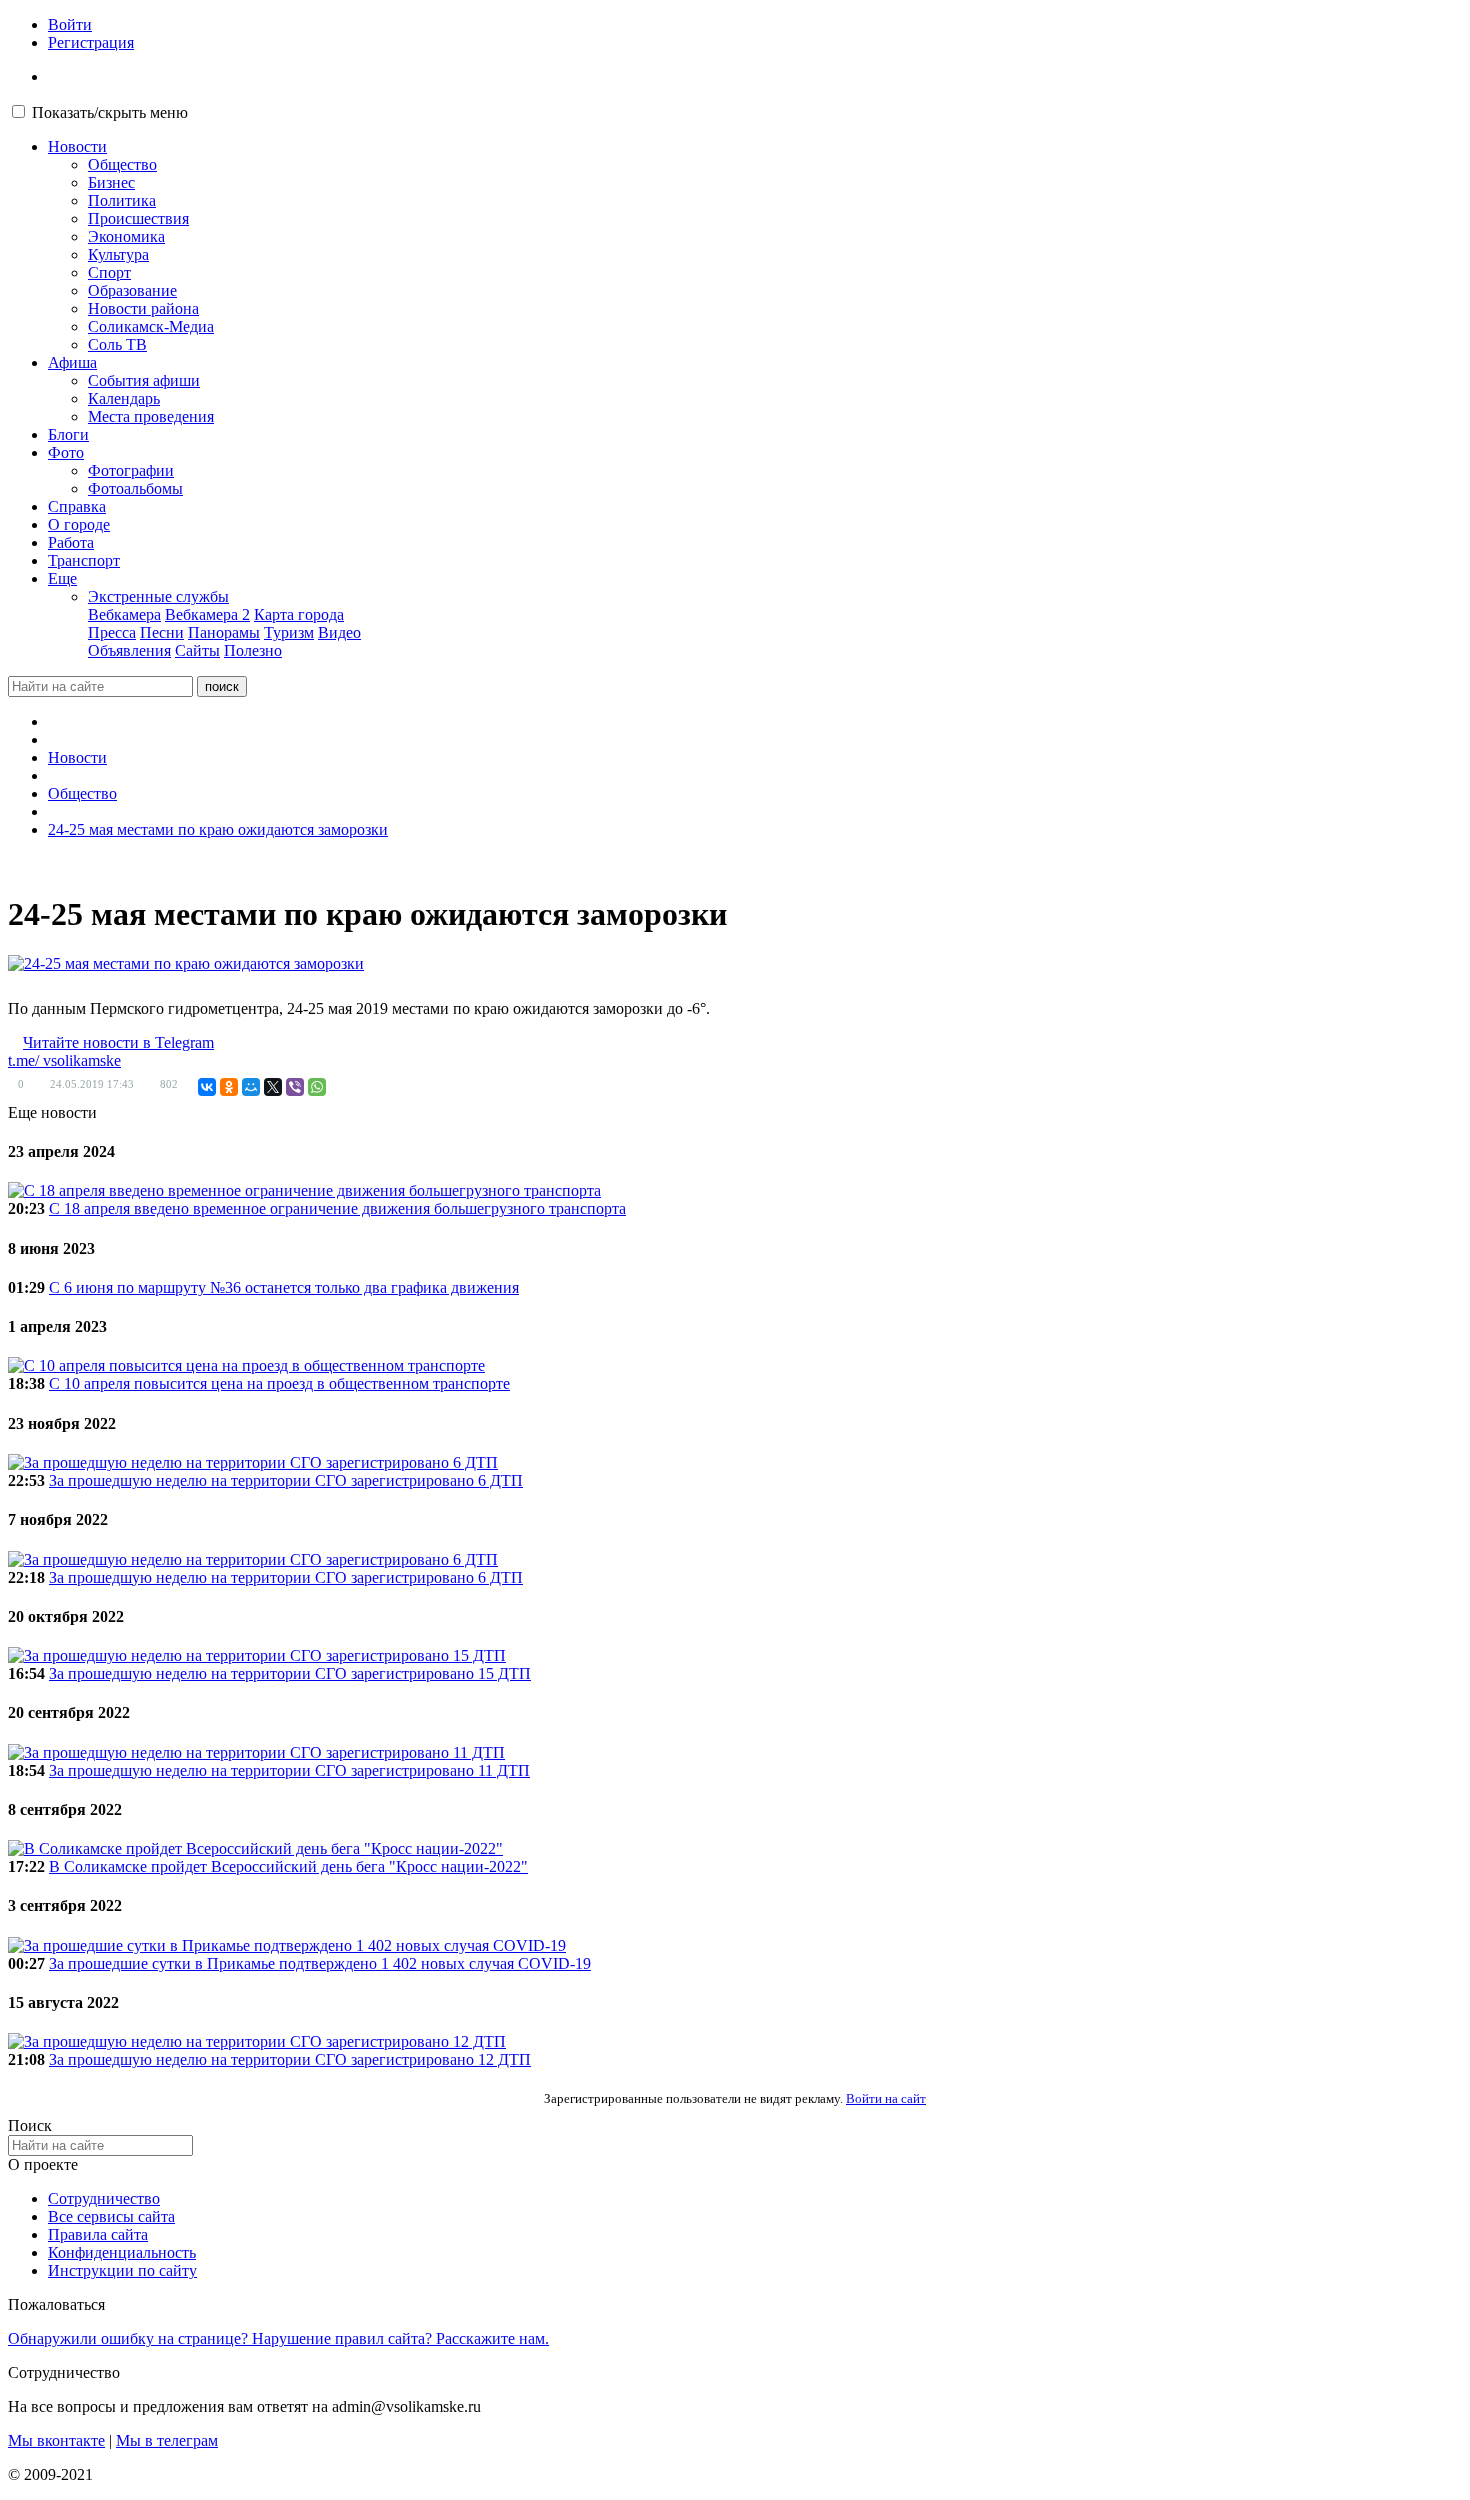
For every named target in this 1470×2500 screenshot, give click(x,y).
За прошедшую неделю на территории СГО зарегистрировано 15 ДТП (290, 1673)
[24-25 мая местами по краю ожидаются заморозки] (186, 964)
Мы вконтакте (56, 2440)
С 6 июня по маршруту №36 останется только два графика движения (284, 1287)
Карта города (299, 614)
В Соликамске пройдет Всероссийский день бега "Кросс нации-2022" (288, 1866)
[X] (273, 1087)
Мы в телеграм (167, 2440)
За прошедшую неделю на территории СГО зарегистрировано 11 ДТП (289, 1770)
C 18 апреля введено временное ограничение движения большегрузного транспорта (337, 1208)
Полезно (253, 650)
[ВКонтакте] (207, 1087)
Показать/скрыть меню (110, 112)
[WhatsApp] (317, 1087)
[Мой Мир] (251, 1087)
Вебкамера (124, 614)
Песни (162, 632)
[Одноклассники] (229, 1087)
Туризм (289, 632)
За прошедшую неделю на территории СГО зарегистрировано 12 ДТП (290, 2059)
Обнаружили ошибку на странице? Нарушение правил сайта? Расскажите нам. (278, 2338)
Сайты (197, 650)
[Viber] (295, 1087)
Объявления (129, 650)
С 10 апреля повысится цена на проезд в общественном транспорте (279, 1383)
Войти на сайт (886, 2098)
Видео (339, 632)
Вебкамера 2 (207, 614)
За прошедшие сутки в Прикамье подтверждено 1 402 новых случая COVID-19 (320, 1963)
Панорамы (224, 632)
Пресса (112, 632)
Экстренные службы (158, 596)
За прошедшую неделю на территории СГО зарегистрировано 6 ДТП (286, 1480)
